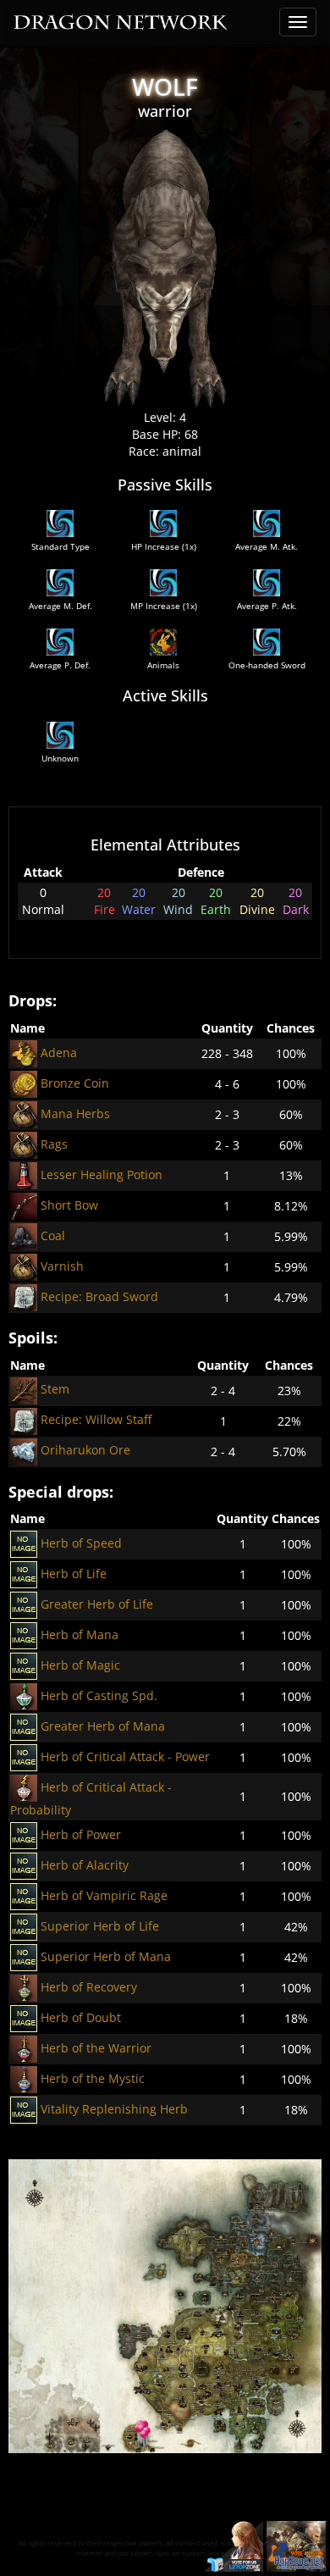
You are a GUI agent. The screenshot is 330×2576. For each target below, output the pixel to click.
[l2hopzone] (296, 2545)
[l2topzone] (234, 2545)
